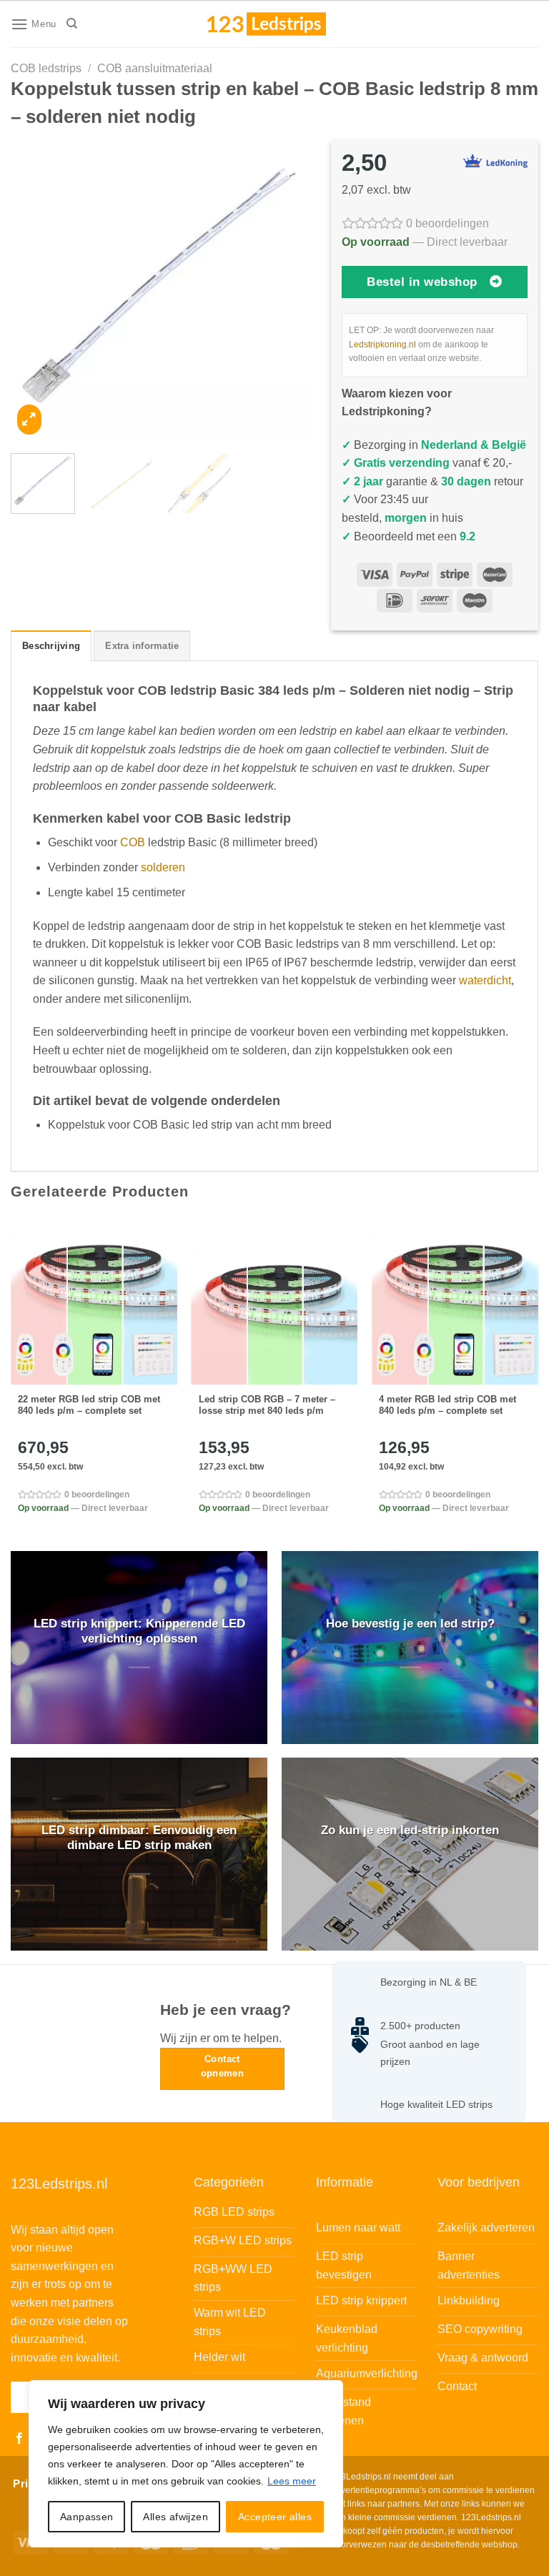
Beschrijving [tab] (51, 646)
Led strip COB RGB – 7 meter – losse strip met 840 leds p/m (267, 1405)
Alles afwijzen (175, 2517)
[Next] (286, 290)
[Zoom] (29, 419)
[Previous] (34, 290)
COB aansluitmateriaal (155, 68)
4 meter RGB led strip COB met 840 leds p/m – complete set (447, 1405)
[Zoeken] (72, 24)
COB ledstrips (46, 68)
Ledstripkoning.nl (382, 345)
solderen (163, 867)
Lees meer (292, 2481)
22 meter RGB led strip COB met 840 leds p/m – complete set (89, 1405)
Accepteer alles (275, 2517)
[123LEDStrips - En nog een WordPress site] (280, 24)
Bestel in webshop (422, 282)
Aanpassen (87, 2517)
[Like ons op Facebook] (19, 2439)
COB (133, 842)
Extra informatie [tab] (142, 646)
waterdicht (485, 980)
